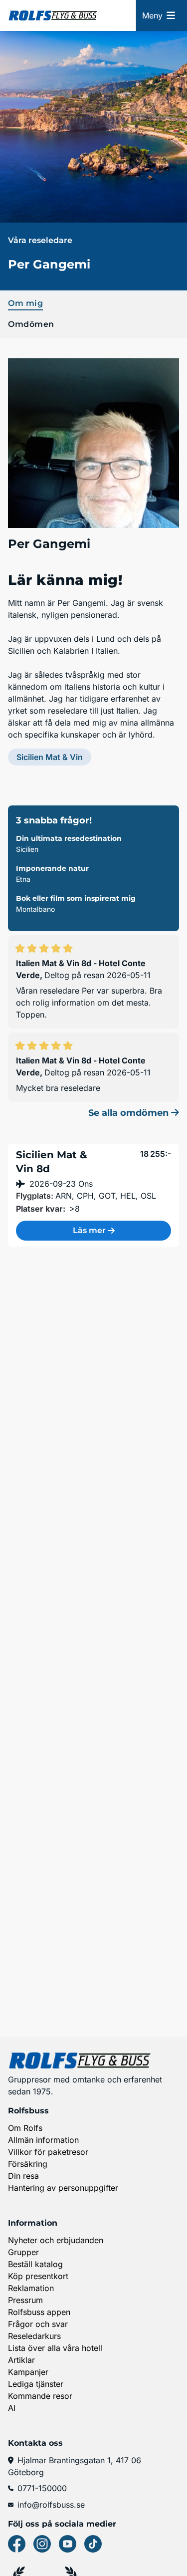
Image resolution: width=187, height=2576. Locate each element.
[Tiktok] (93, 2544)
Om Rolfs (25, 2128)
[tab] (93, 302)
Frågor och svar (38, 2324)
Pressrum (25, 2300)
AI (12, 2408)
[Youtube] (68, 2544)
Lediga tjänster (36, 2384)
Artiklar (21, 2360)
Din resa (23, 2176)
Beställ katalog (35, 2264)
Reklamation (31, 2288)
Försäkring (28, 2164)
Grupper (23, 2252)
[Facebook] (17, 2544)
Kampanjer (28, 2372)
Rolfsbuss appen (39, 2312)
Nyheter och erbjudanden (56, 2240)
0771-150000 (42, 2488)
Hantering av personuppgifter (63, 2188)
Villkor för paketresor (48, 2152)
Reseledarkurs (34, 2336)
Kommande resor (40, 2396)
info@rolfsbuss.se (51, 2505)
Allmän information (43, 2140)
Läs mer (89, 1230)
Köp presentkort (38, 2276)
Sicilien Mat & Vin (50, 757)
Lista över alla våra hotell (55, 2348)
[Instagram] (42, 2544)
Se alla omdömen (130, 1113)
